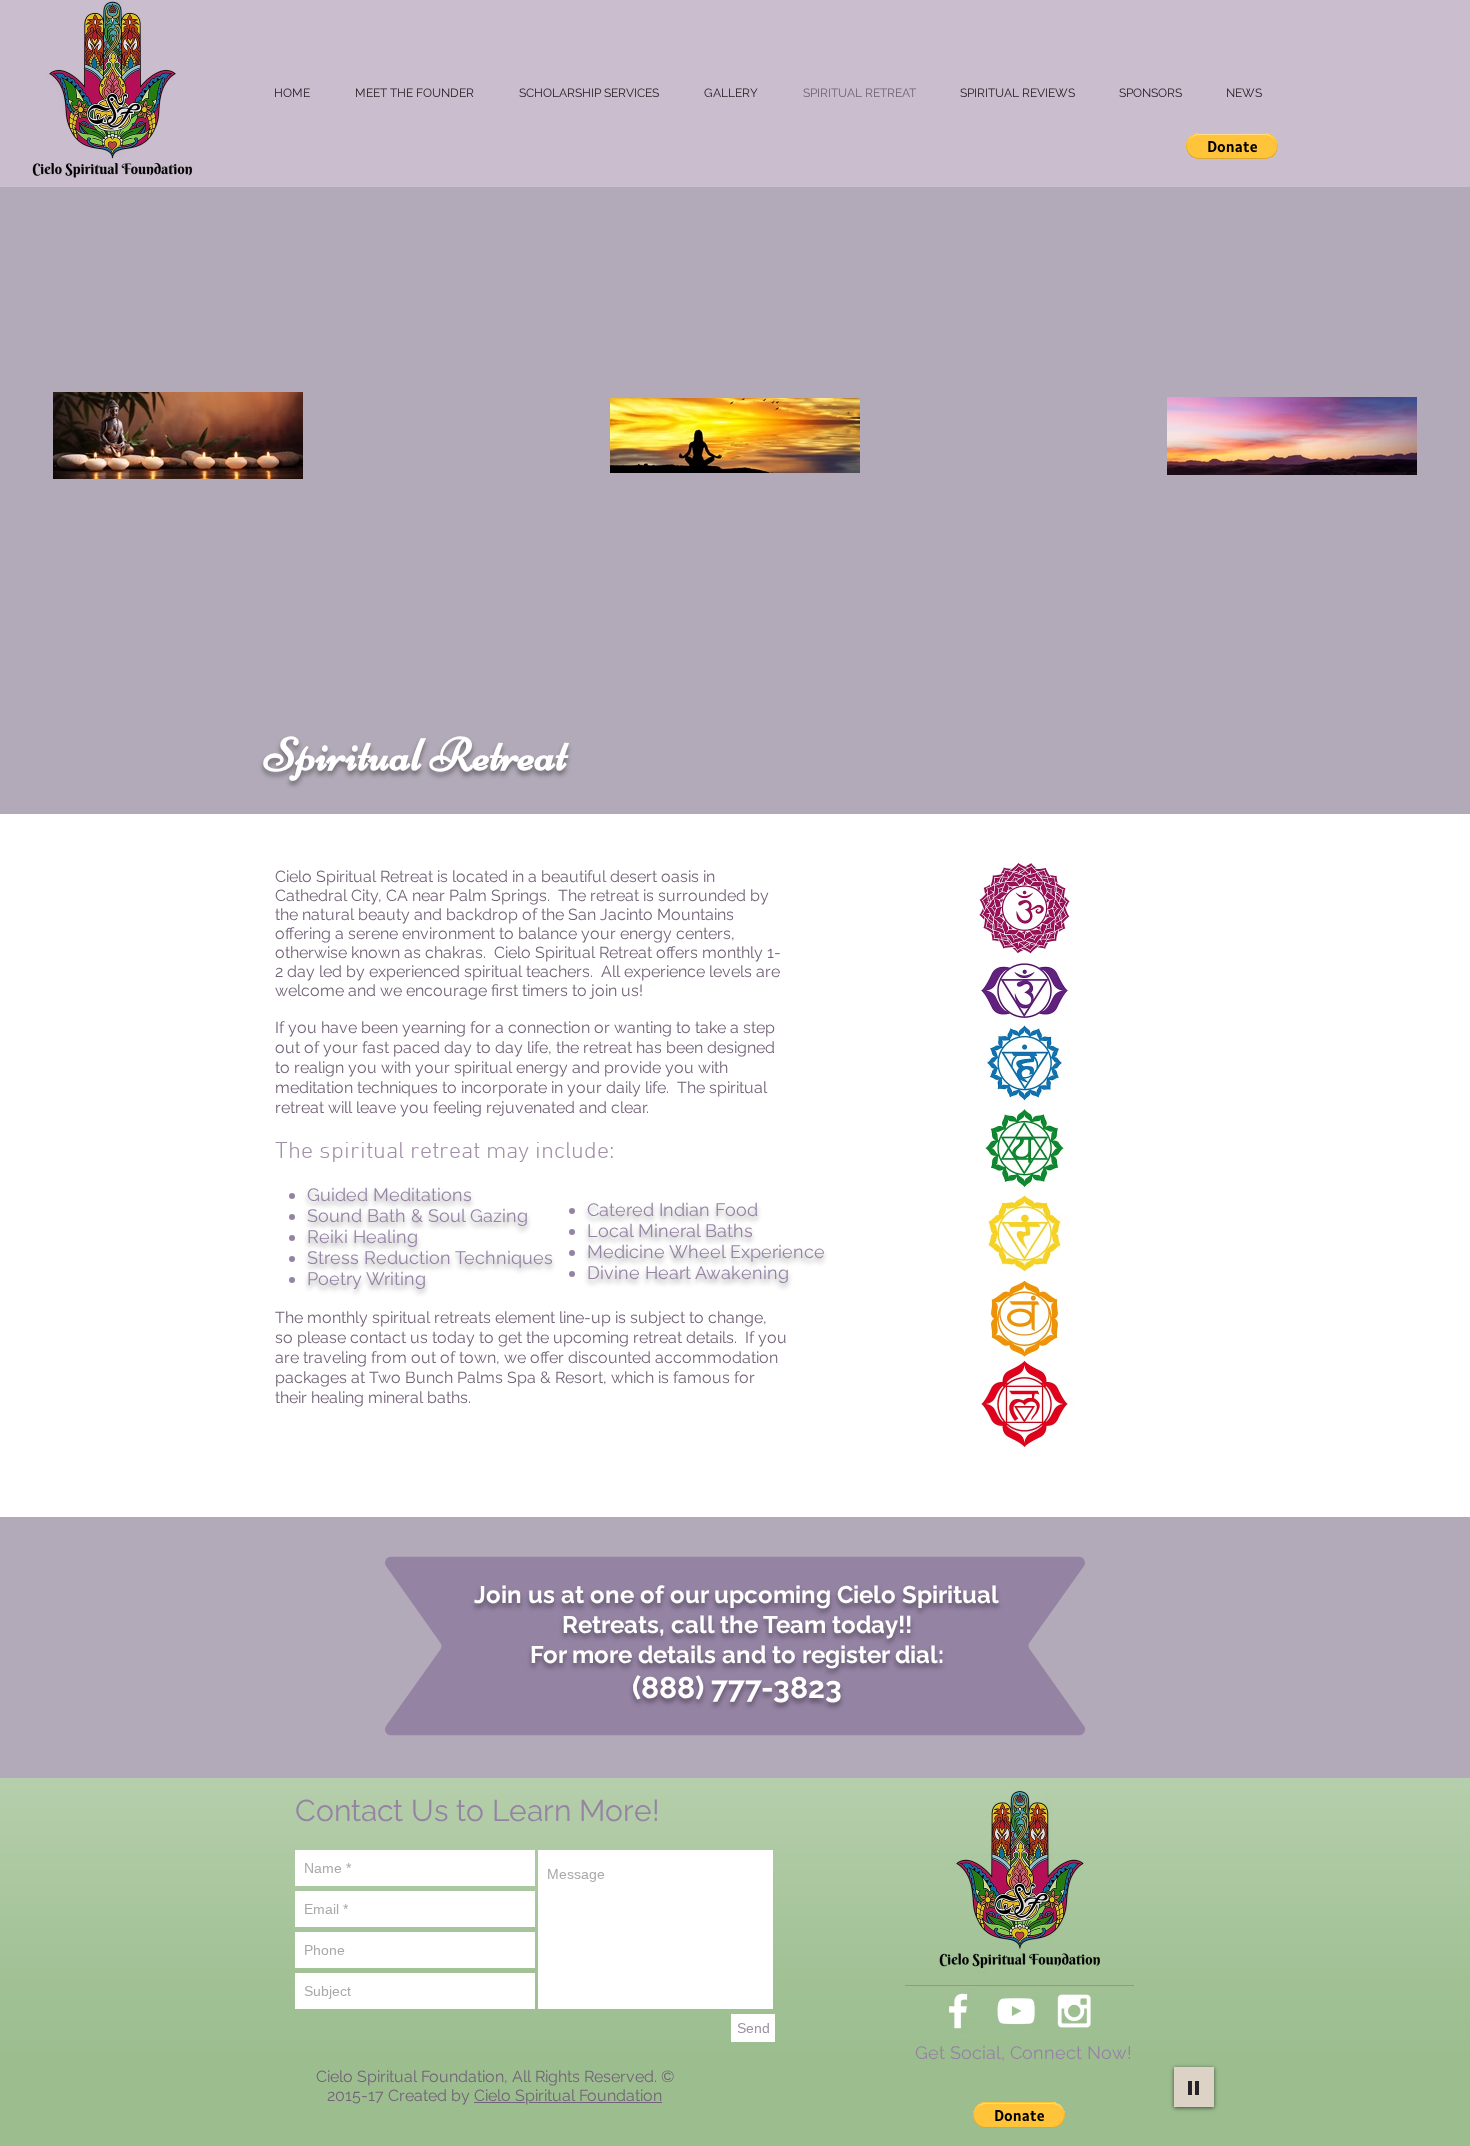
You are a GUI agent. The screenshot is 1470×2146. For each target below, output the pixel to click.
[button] (1232, 146)
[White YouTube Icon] (1016, 2011)
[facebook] (958, 2011)
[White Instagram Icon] (1074, 2011)
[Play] (1194, 2087)
